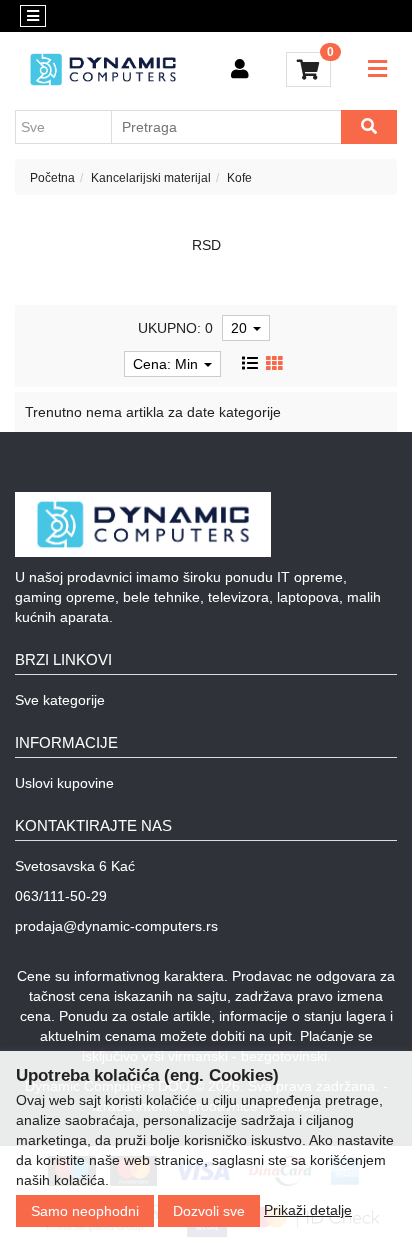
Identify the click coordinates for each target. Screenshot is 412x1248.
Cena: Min (167, 364)
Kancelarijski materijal (151, 178)
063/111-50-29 (61, 896)
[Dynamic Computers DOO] (103, 69)
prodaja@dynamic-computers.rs (116, 926)
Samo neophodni (85, 1211)
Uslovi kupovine (64, 783)
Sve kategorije (60, 700)
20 (241, 328)
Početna (52, 178)
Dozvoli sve (209, 1211)
